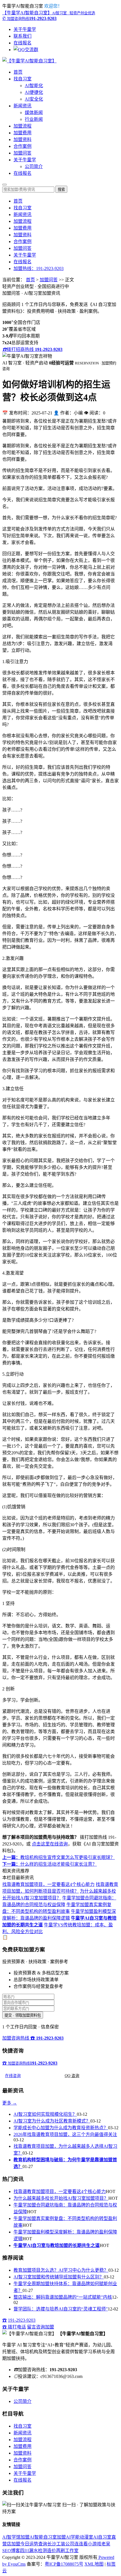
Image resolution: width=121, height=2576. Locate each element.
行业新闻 (34, 119)
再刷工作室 (67, 2551)
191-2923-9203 (22, 2320)
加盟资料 (23, 140)
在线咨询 (13, 2076)
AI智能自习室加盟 (48, 2537)
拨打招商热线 (32, 349)
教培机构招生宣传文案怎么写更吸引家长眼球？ (59, 1857)
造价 (51, 2551)
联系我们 (23, 36)
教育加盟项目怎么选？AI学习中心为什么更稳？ (61, 2270)
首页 (18, 72)
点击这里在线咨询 (50, 1844)
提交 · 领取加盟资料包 (23, 2015)
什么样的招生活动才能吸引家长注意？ (50, 1864)
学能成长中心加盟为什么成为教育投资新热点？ (61, 2128)
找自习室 (23, 79)
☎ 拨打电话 (14, 2327)
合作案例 (23, 146)
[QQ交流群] (26, 50)
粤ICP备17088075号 (64, 2564)
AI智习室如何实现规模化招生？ (45, 2114)
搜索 (61, 190)
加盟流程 (23, 126)
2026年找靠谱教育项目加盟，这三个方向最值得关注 (65, 2134)
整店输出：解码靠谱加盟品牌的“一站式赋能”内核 (63, 2297)
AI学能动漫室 (79, 2537)
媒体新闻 (34, 113)
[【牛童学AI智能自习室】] (29, 61)
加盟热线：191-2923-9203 (39, 268)
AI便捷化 (34, 92)
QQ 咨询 (72, 2076)
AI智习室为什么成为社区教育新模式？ (52, 2121)
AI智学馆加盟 (16, 2537)
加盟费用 (23, 133)
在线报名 (23, 43)
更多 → (10, 2103)
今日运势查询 (34, 2544)
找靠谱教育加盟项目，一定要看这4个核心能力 (48, 1884)
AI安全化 (34, 99)
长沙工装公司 (61, 2544)
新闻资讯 (23, 106)
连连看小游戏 (88, 2544)
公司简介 (34, 166)
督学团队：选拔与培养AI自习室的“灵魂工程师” (61, 2309)
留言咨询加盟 (41, 2327)
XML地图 (94, 2564)
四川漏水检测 (33, 2551)
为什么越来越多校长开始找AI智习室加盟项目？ (61, 2198)
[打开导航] (5, 185)
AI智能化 (34, 86)
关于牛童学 (25, 29)
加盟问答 (23, 153)
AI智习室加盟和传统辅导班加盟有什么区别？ (59, 2277)
